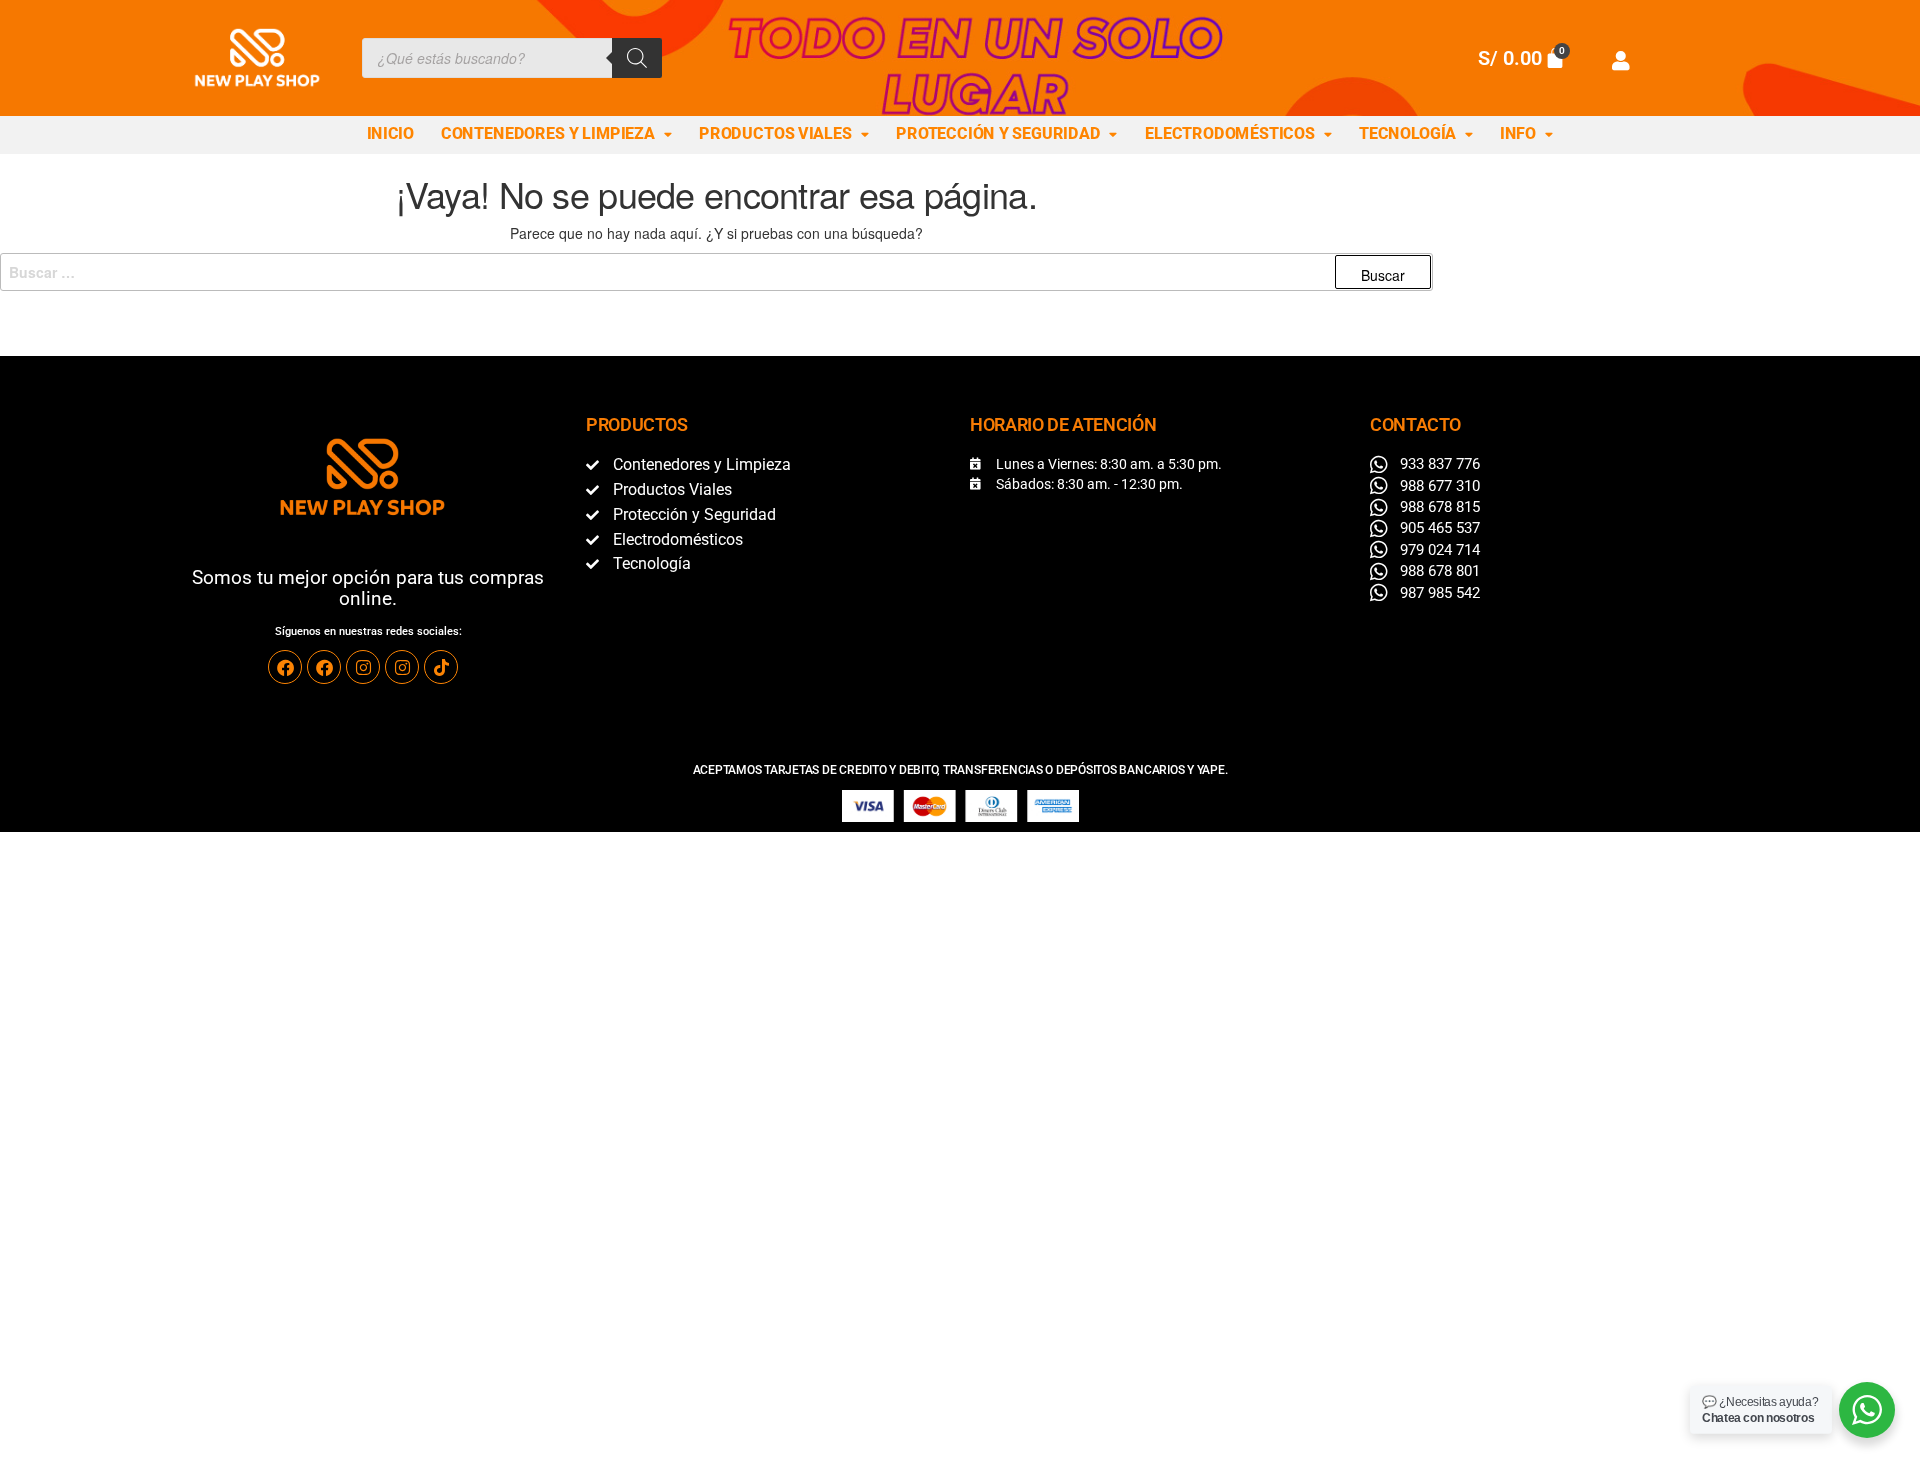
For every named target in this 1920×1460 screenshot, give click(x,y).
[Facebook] (285, 667)
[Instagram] (363, 667)
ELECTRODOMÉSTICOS (1230, 134)
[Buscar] (637, 58)
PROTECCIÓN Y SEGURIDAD (998, 134)
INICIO (390, 134)
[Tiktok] (441, 667)
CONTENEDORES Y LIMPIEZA (548, 134)
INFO (1518, 134)
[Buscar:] (716, 272)
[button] (557, 135)
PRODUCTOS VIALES (775, 134)
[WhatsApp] (1867, 1410)
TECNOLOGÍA (1407, 134)
